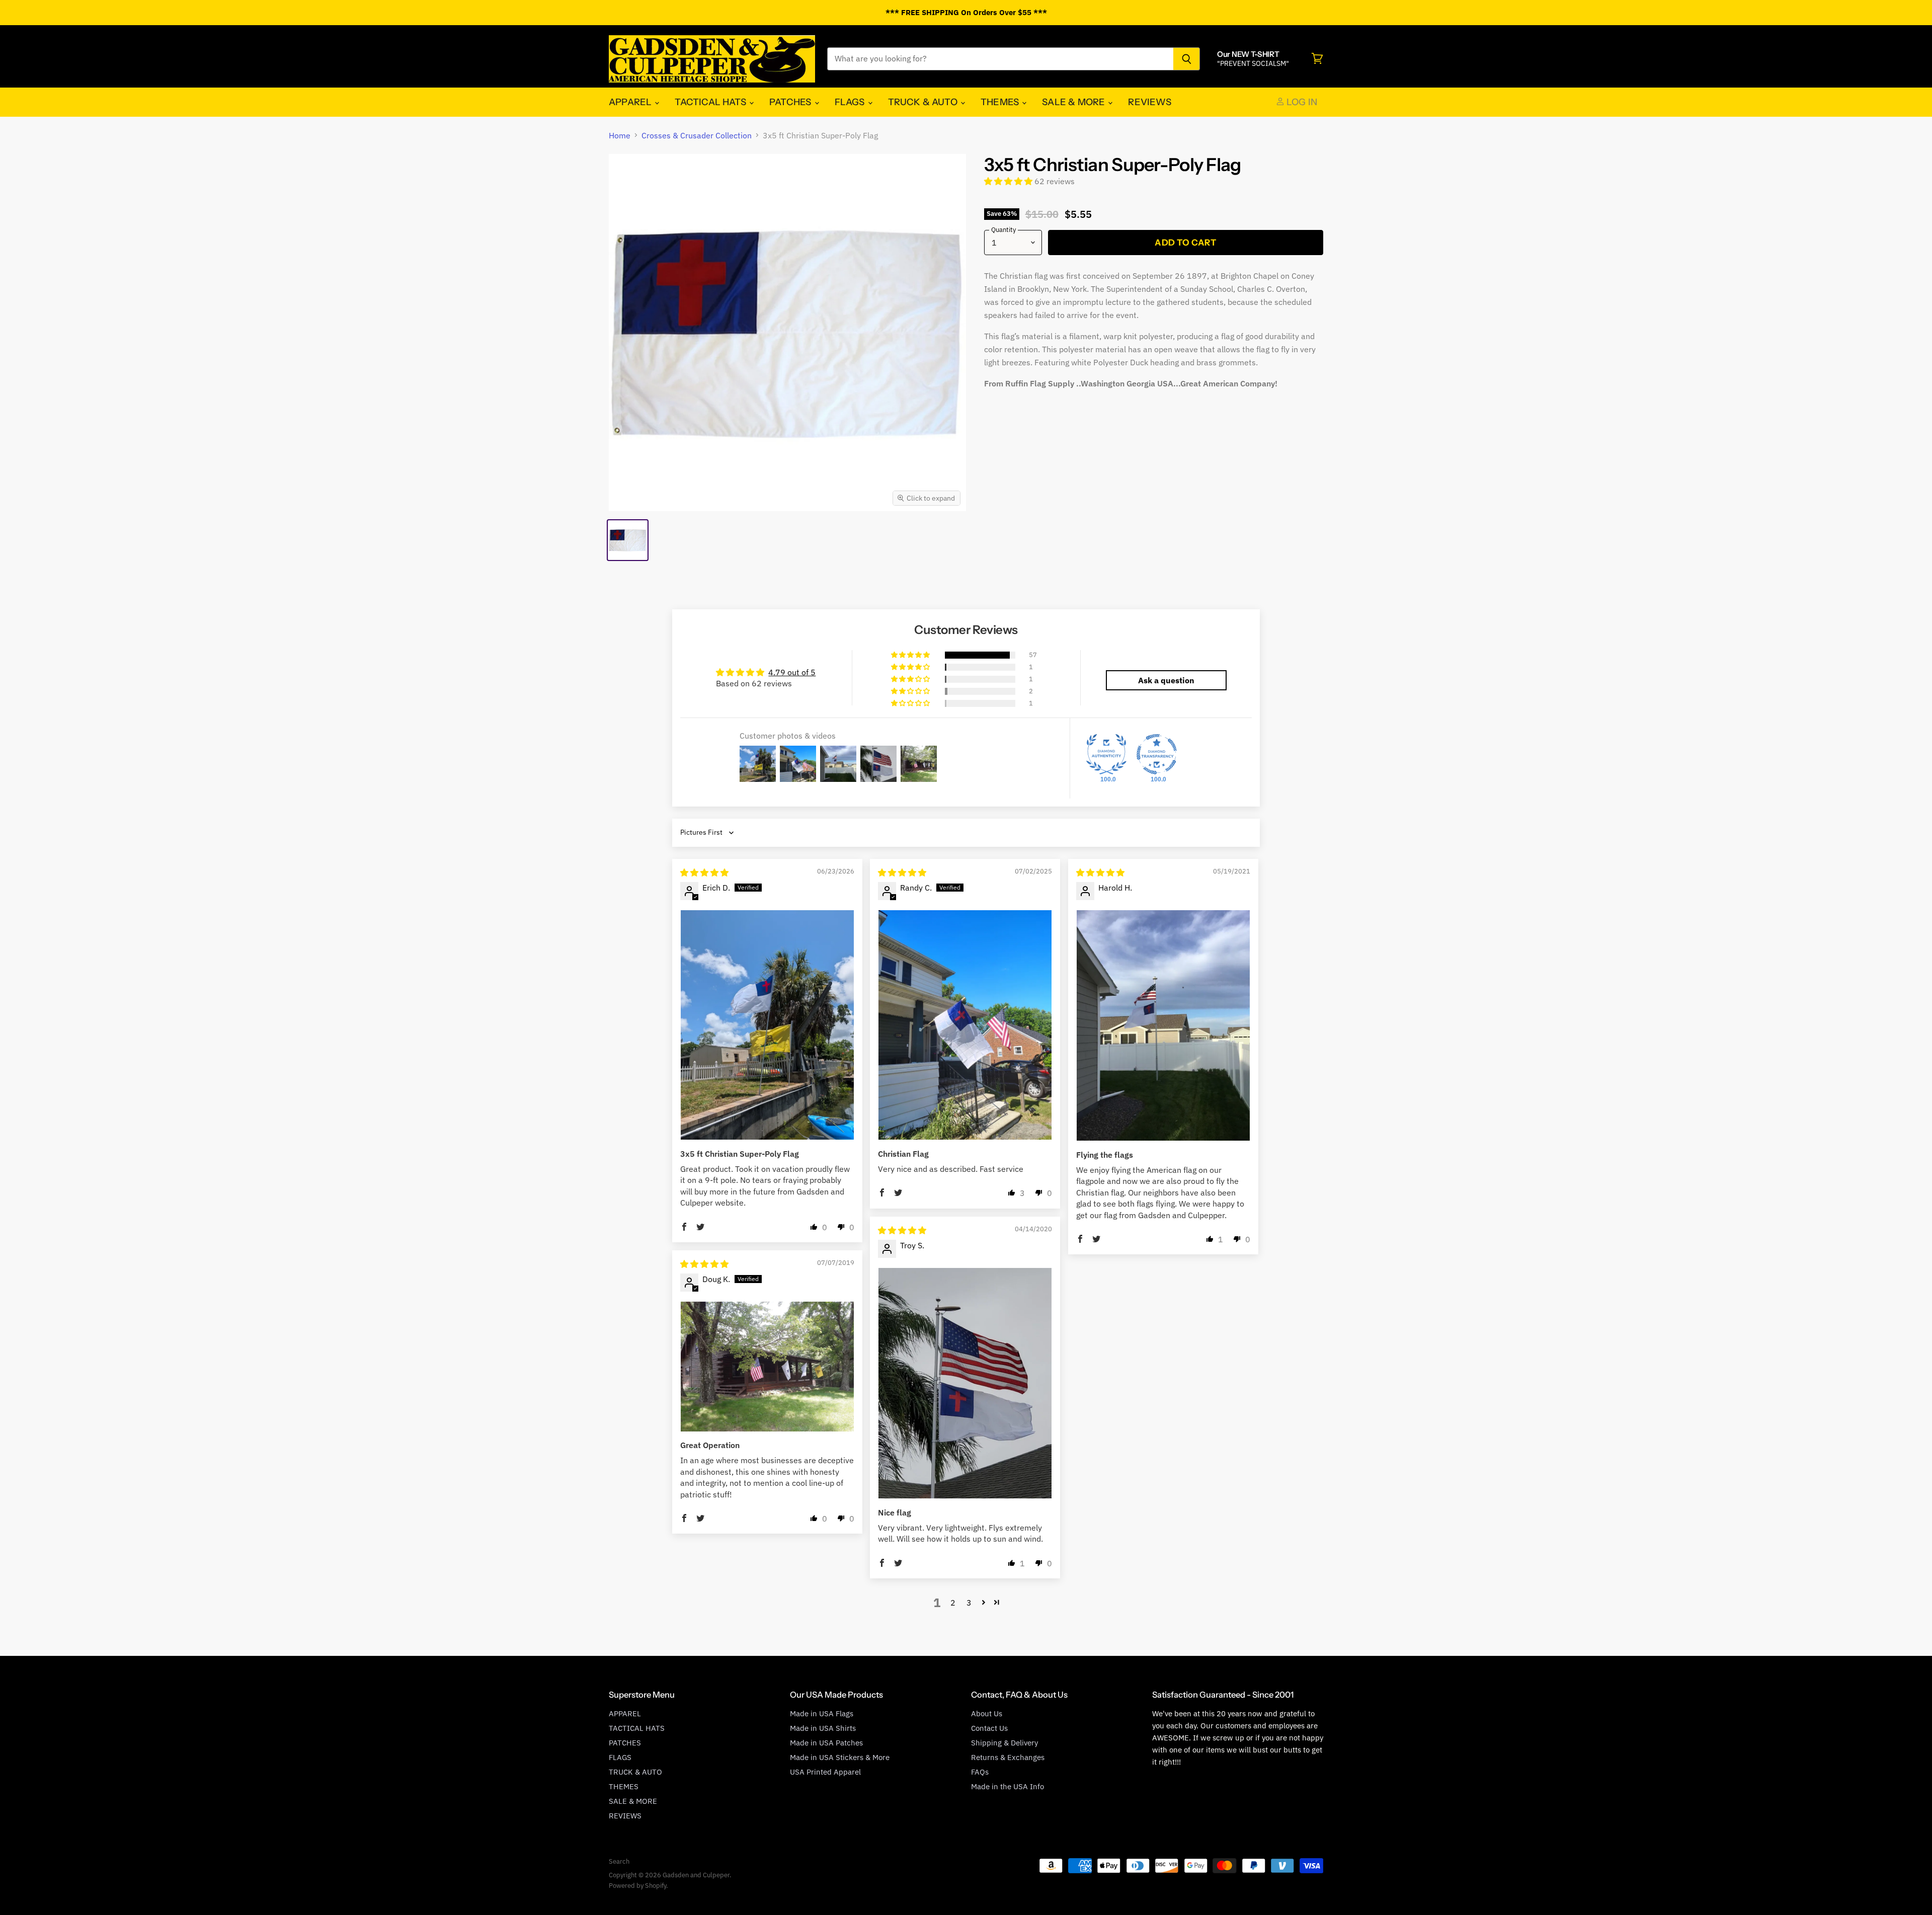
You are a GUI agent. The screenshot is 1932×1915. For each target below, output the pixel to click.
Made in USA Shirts (823, 1728)
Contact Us (989, 1728)
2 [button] (953, 1603)
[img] (704, 872)
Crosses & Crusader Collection (697, 135)
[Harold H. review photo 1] (1163, 1026)
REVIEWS (1149, 102)
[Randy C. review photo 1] (965, 1025)
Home (620, 135)
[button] (1009, 181)
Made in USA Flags (822, 1713)
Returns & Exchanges (1008, 1757)
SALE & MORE (1074, 102)
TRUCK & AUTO (924, 102)
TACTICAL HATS (711, 102)
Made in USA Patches (826, 1743)
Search (619, 1861)
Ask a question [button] (1166, 680)
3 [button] (969, 1603)
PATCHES (791, 102)
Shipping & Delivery (1004, 1743)
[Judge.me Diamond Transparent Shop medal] (1157, 754)
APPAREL (631, 102)
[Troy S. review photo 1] (965, 1383)
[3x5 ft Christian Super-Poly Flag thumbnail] (628, 540)
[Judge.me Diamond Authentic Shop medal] (1106, 754)
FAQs (980, 1772)
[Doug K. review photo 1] (767, 1367)
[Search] (1187, 59)
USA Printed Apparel (825, 1772)
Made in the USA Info (1008, 1786)
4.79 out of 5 (792, 672)
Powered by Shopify (637, 1886)
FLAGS (851, 102)
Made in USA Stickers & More (840, 1757)
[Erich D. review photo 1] (767, 1025)
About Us (987, 1713)
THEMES (1001, 102)
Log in (1301, 102)
